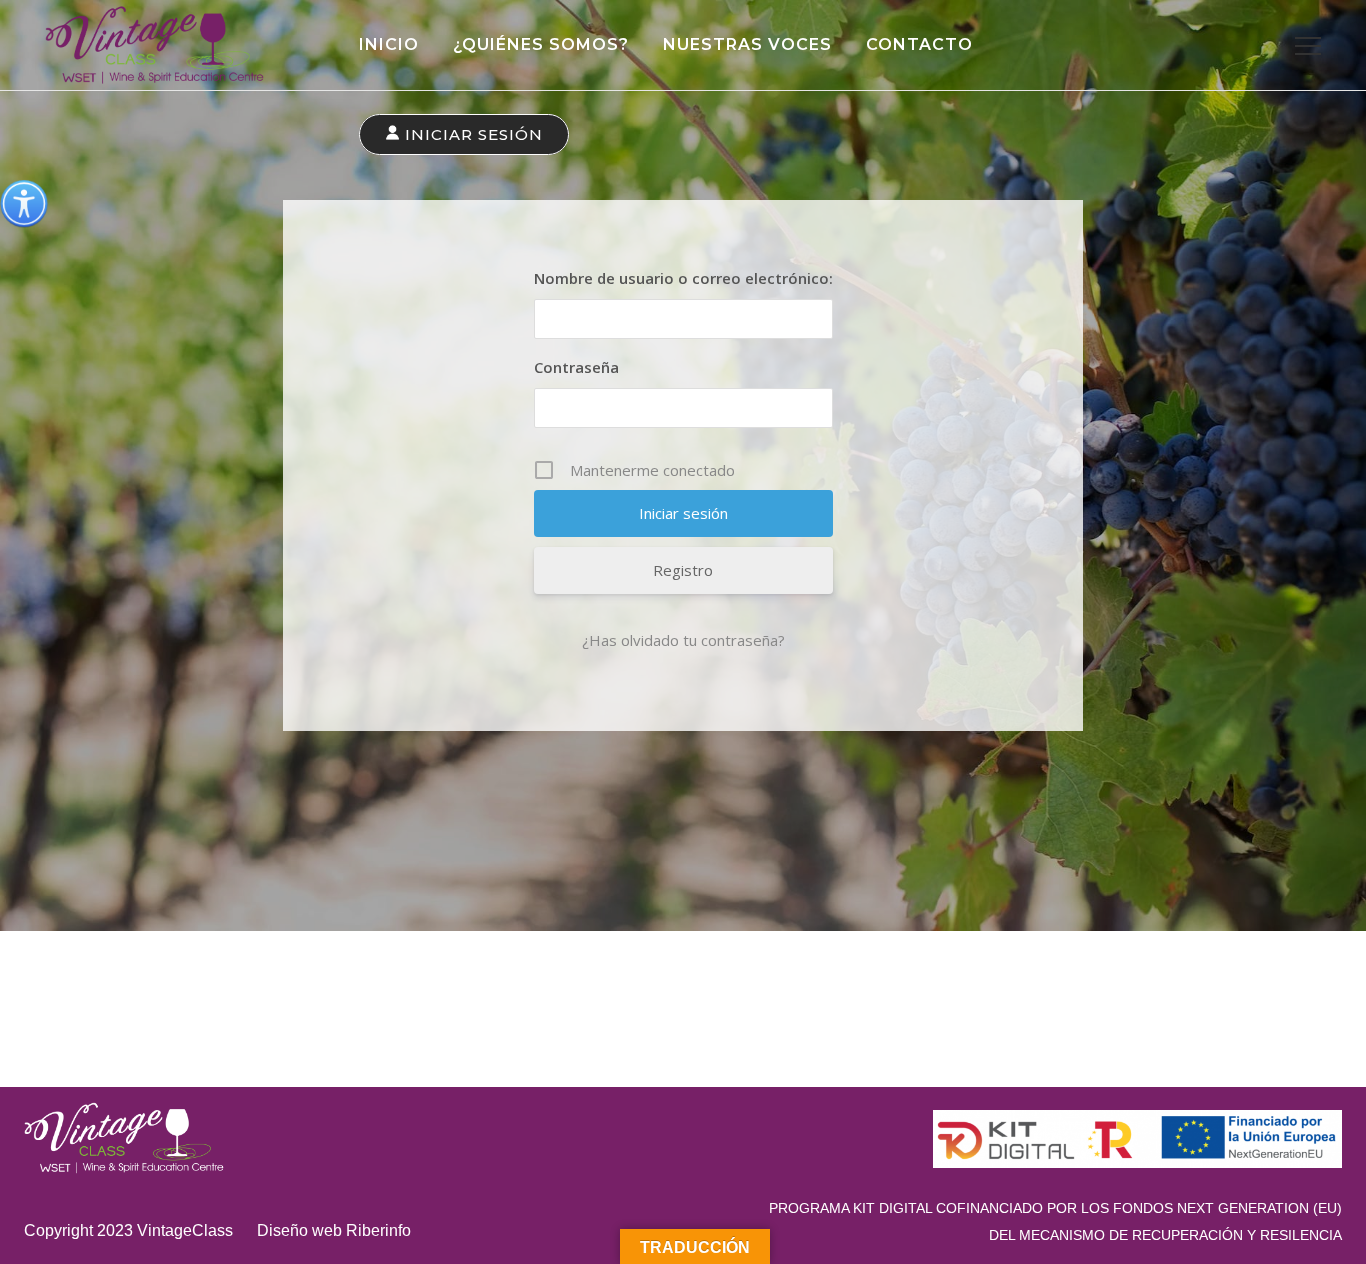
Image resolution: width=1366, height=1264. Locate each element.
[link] (24, 204)
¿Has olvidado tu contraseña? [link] (683, 640)
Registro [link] (683, 570)
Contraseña (576, 367)
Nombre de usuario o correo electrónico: (683, 278)
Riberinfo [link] (378, 1230)
